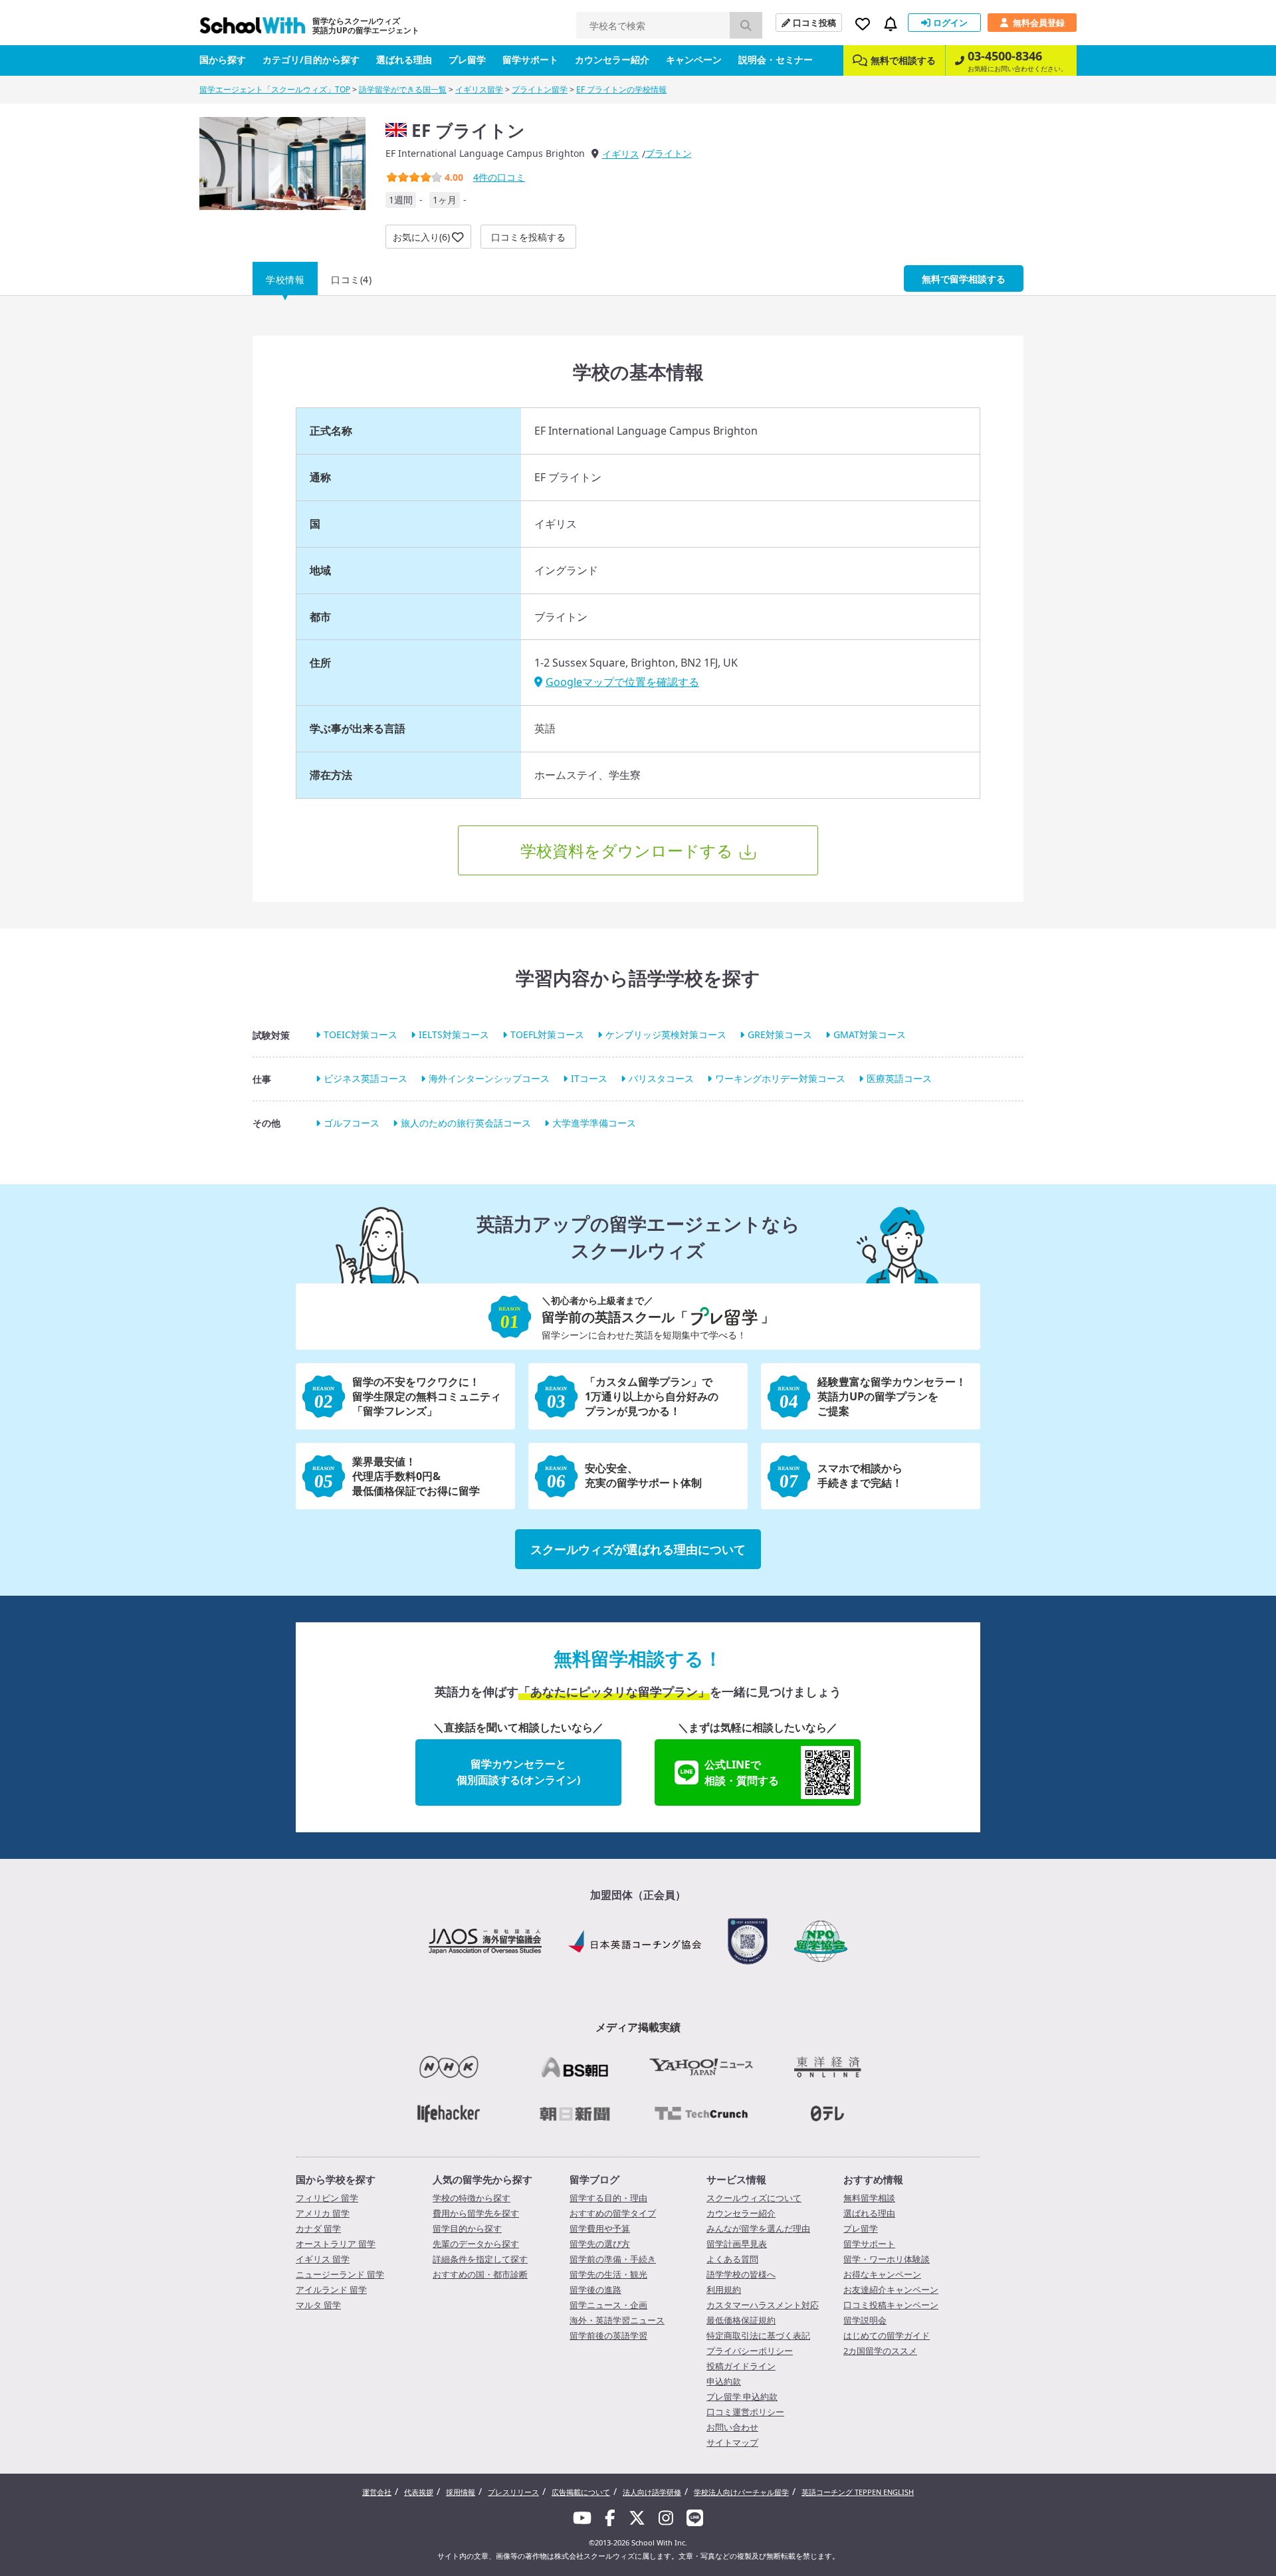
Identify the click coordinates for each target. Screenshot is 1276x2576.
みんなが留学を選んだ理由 (758, 2228)
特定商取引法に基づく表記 (758, 2335)
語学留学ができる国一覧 (403, 89)
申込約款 (724, 2381)
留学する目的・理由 (608, 2198)
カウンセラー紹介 (612, 59)
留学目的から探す (467, 2228)
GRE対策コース (780, 1034)
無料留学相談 (869, 2198)
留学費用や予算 (600, 2228)
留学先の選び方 (600, 2244)
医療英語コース (899, 1079)
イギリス (621, 154)
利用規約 (724, 2290)
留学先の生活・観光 (608, 2274)
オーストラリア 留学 (336, 2244)
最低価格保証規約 (741, 2320)
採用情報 (461, 2492)
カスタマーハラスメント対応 (763, 2305)
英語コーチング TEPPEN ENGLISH (858, 2492)
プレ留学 (467, 59)
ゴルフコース (352, 1123)
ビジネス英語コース (366, 1079)
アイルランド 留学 (331, 2290)
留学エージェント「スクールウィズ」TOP (275, 89)
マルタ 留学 (318, 2305)
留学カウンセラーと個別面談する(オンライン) (518, 1772)
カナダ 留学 (318, 2228)
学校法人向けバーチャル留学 (741, 2492)
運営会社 (377, 2492)
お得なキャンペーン (882, 2274)
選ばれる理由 (404, 59)
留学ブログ (594, 2179)
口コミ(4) (351, 279)
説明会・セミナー (776, 59)
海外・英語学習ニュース (617, 2320)
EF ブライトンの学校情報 (621, 89)
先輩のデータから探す (476, 2244)
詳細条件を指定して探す (480, 2259)
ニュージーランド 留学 (340, 2274)
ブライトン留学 (540, 89)
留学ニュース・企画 (608, 2305)
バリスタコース (661, 1079)
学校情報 (285, 279)
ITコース (589, 1079)
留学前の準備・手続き (613, 2259)
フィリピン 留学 (327, 2198)
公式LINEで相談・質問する (742, 1772)
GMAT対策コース (870, 1034)
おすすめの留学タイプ (613, 2213)
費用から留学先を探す (476, 2213)
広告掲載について (581, 2492)
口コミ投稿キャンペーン (891, 2305)
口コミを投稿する (528, 237)
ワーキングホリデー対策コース (780, 1079)
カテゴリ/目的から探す (311, 59)
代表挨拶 (419, 2492)
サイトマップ (732, 2442)
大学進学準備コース (594, 1123)
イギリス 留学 (323, 2259)
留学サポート (530, 59)
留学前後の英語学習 (608, 2335)
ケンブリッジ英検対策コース (666, 1034)
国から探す (223, 59)
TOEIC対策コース (361, 1034)
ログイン (950, 23)
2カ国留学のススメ (880, 2351)
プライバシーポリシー (750, 2351)
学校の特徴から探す (472, 2198)
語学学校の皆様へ (741, 2274)
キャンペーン (694, 59)
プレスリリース (513, 2492)
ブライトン (669, 153)
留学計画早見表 (737, 2244)
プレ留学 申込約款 (742, 2397)
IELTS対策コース (454, 1034)
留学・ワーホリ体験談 (887, 2259)
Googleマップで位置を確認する (622, 682)
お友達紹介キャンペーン (891, 2290)
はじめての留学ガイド (887, 2335)
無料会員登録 (1039, 23)
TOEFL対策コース (547, 1034)
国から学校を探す (336, 2179)
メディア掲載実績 (638, 2027)
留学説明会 (865, 2320)
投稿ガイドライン (741, 2366)
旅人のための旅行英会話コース (466, 1123)
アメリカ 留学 (323, 2213)
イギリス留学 (479, 89)
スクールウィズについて (754, 2198)
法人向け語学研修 (652, 2492)
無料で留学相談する (964, 279)
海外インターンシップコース (489, 1079)
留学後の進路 (595, 2290)
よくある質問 (732, 2259)
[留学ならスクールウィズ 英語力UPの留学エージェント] (253, 29)
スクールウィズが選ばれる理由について (638, 1549)
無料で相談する (903, 60)
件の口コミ (499, 177)
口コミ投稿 (814, 23)
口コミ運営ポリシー (745, 2412)
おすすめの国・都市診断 (480, 2274)
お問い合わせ (732, 2427)
